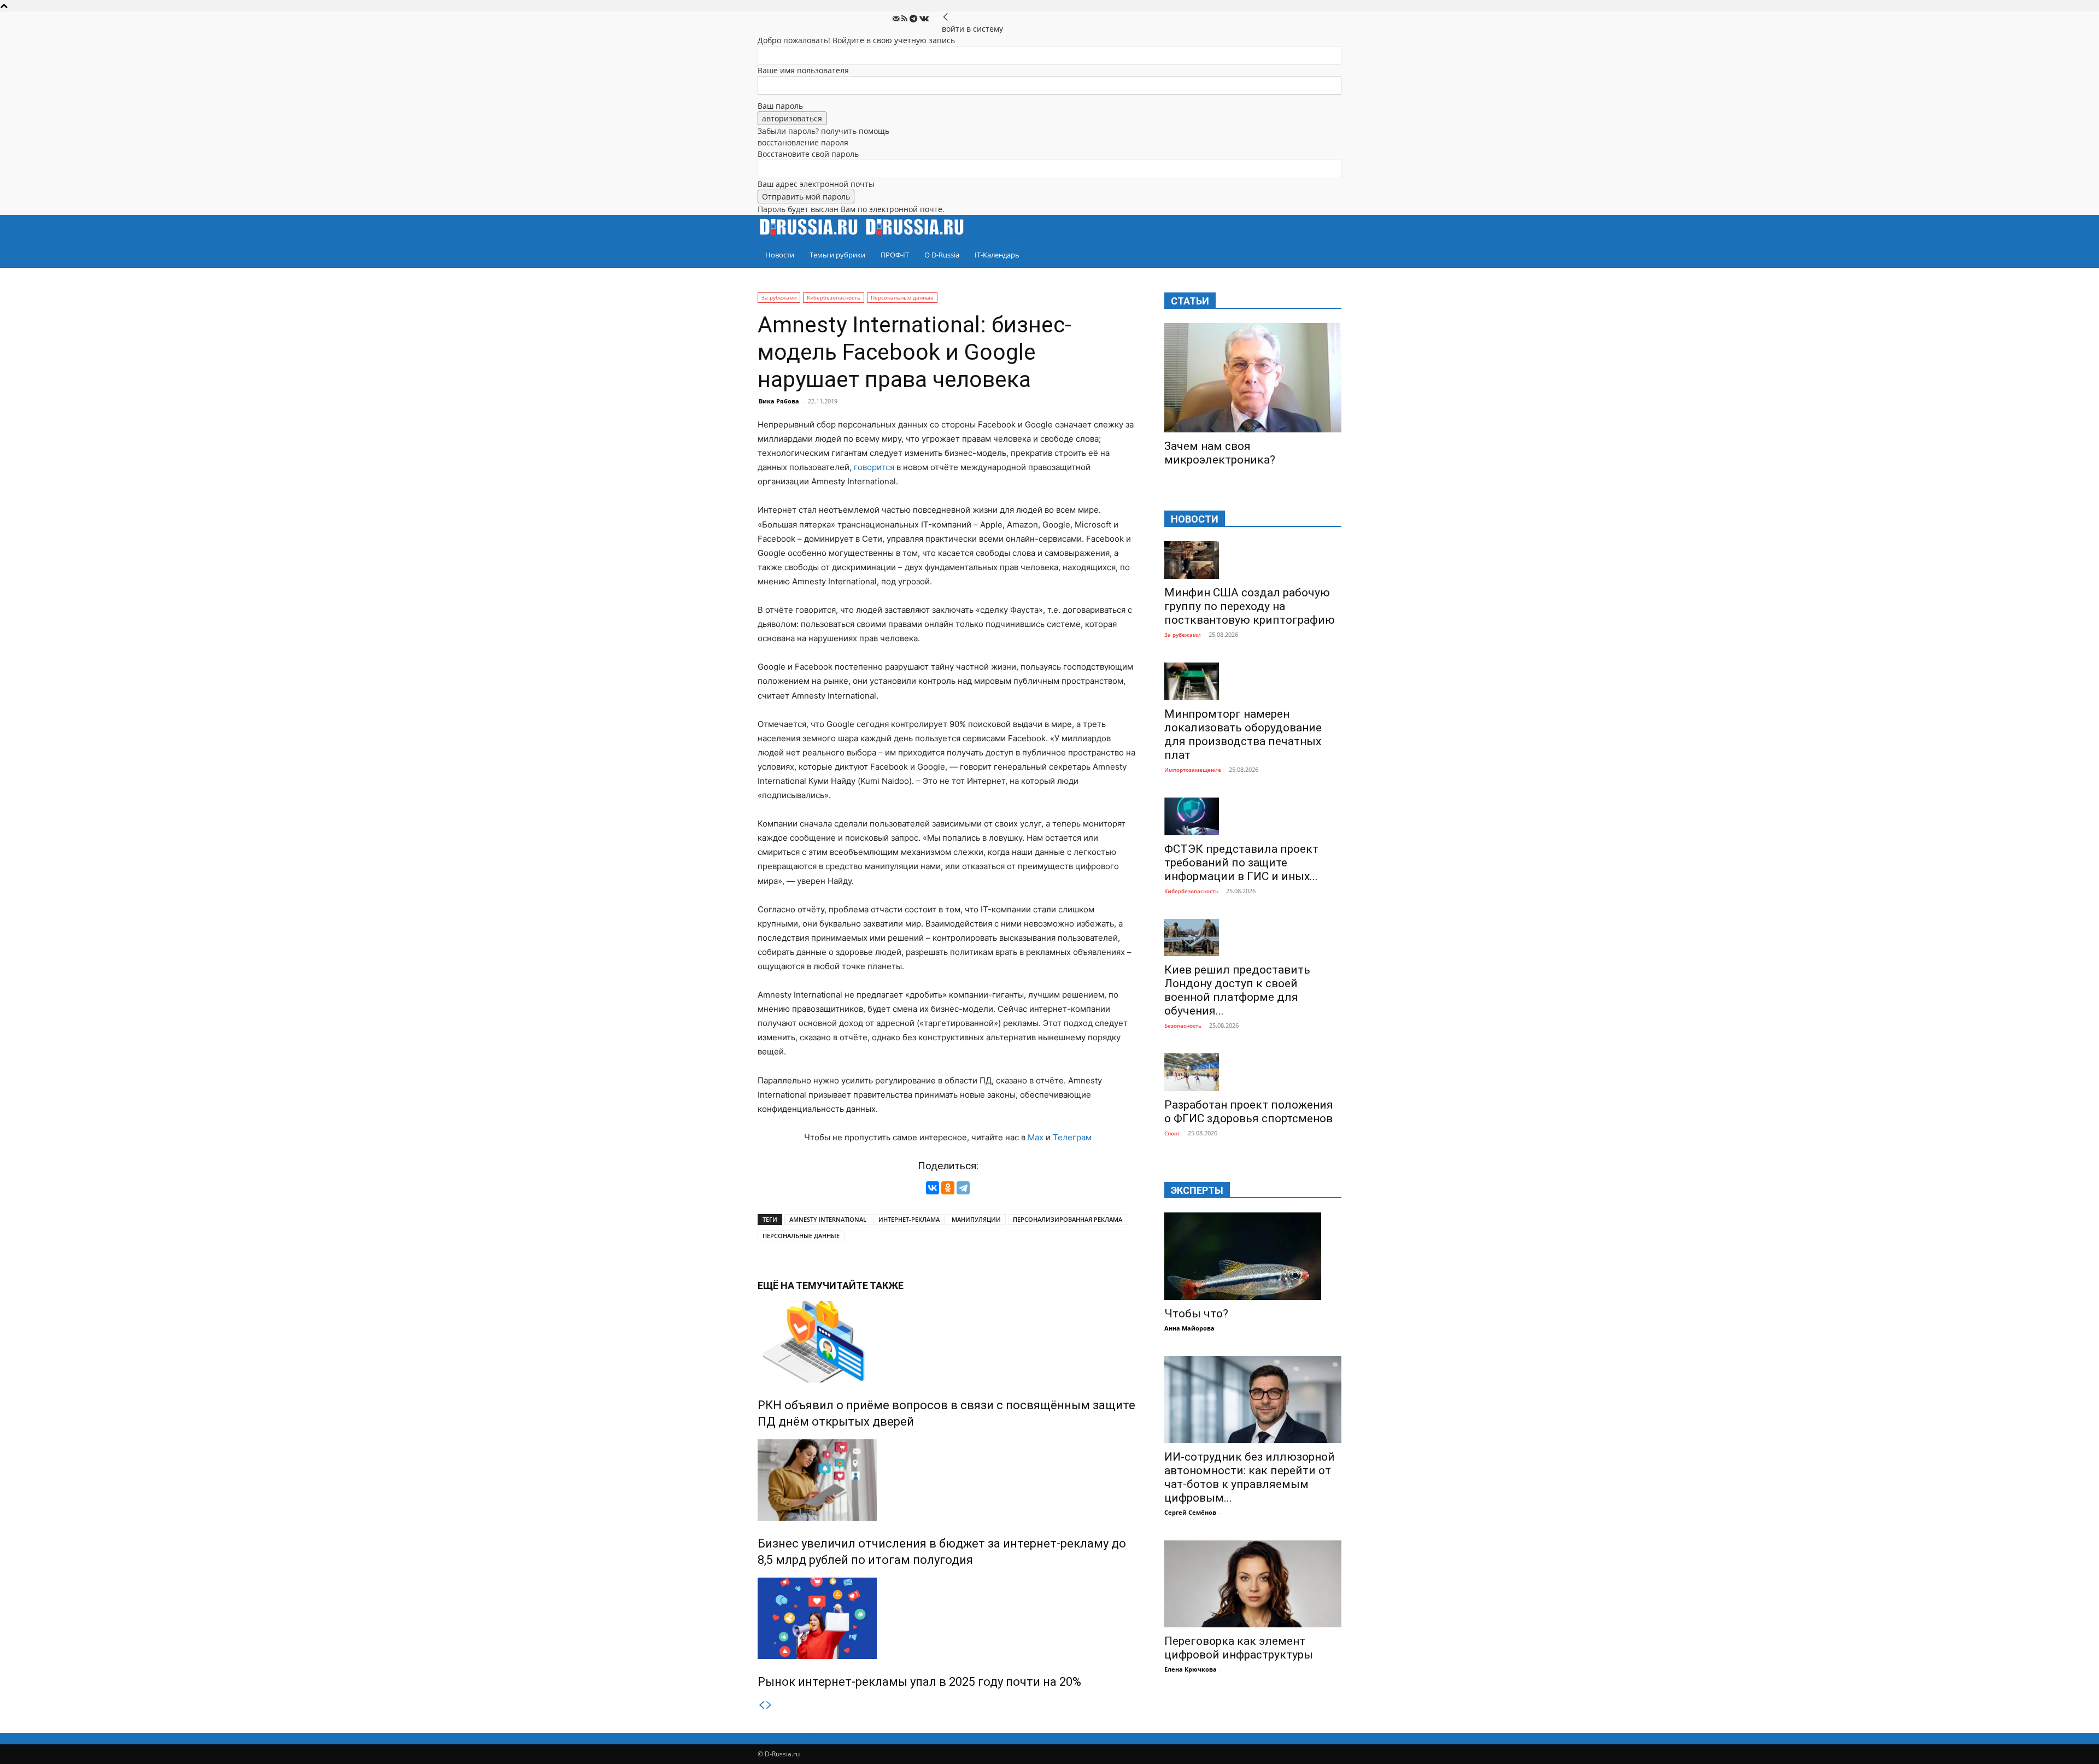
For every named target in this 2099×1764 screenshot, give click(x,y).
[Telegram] (914, 19)
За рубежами (779, 297)
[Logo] (811, 236)
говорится (874, 467)
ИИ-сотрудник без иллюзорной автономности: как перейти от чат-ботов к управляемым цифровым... (1250, 1477)
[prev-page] (761, 1705)
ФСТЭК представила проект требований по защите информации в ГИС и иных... (1241, 863)
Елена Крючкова (1191, 1669)
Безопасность (1183, 1025)
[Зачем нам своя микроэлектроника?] (1253, 378)
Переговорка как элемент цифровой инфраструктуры (1239, 1648)
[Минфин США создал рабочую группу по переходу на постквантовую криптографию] (1253, 560)
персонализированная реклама (1068, 1219)
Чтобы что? (1196, 1314)
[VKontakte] (924, 19)
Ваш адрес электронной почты (816, 184)
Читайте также (863, 1285)
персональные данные (801, 1236)
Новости (780, 255)
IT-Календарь (997, 255)
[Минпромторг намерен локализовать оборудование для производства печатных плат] (1253, 681)
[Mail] (897, 19)
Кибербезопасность (834, 297)
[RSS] (905, 19)
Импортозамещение (1193, 770)
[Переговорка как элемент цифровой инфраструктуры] (1253, 1584)
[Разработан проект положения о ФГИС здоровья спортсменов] (1253, 1072)
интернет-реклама (909, 1219)
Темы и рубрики (837, 255)
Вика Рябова (779, 401)
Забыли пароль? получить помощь (823, 131)
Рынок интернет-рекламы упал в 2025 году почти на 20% (919, 1682)
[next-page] (769, 1705)
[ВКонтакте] (933, 1188)
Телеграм (1072, 1137)
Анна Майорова (1189, 1328)
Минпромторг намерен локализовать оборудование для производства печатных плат (1243, 734)
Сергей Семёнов (1190, 1512)
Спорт (1172, 1133)
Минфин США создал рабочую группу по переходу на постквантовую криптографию (1250, 606)
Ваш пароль (780, 106)
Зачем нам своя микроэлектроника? (1220, 453)
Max (1036, 1137)
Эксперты (1197, 1190)
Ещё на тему (790, 1285)
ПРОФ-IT (895, 255)
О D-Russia (942, 255)
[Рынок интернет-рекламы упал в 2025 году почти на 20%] (948, 1618)
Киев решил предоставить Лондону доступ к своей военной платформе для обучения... (1237, 990)
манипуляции (976, 1219)
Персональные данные (902, 297)
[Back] (946, 17)
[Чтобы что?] (1253, 1256)
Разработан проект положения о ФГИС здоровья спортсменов (1249, 1112)
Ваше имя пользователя (803, 70)
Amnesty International (828, 1219)
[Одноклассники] (948, 1188)
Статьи (1190, 301)
